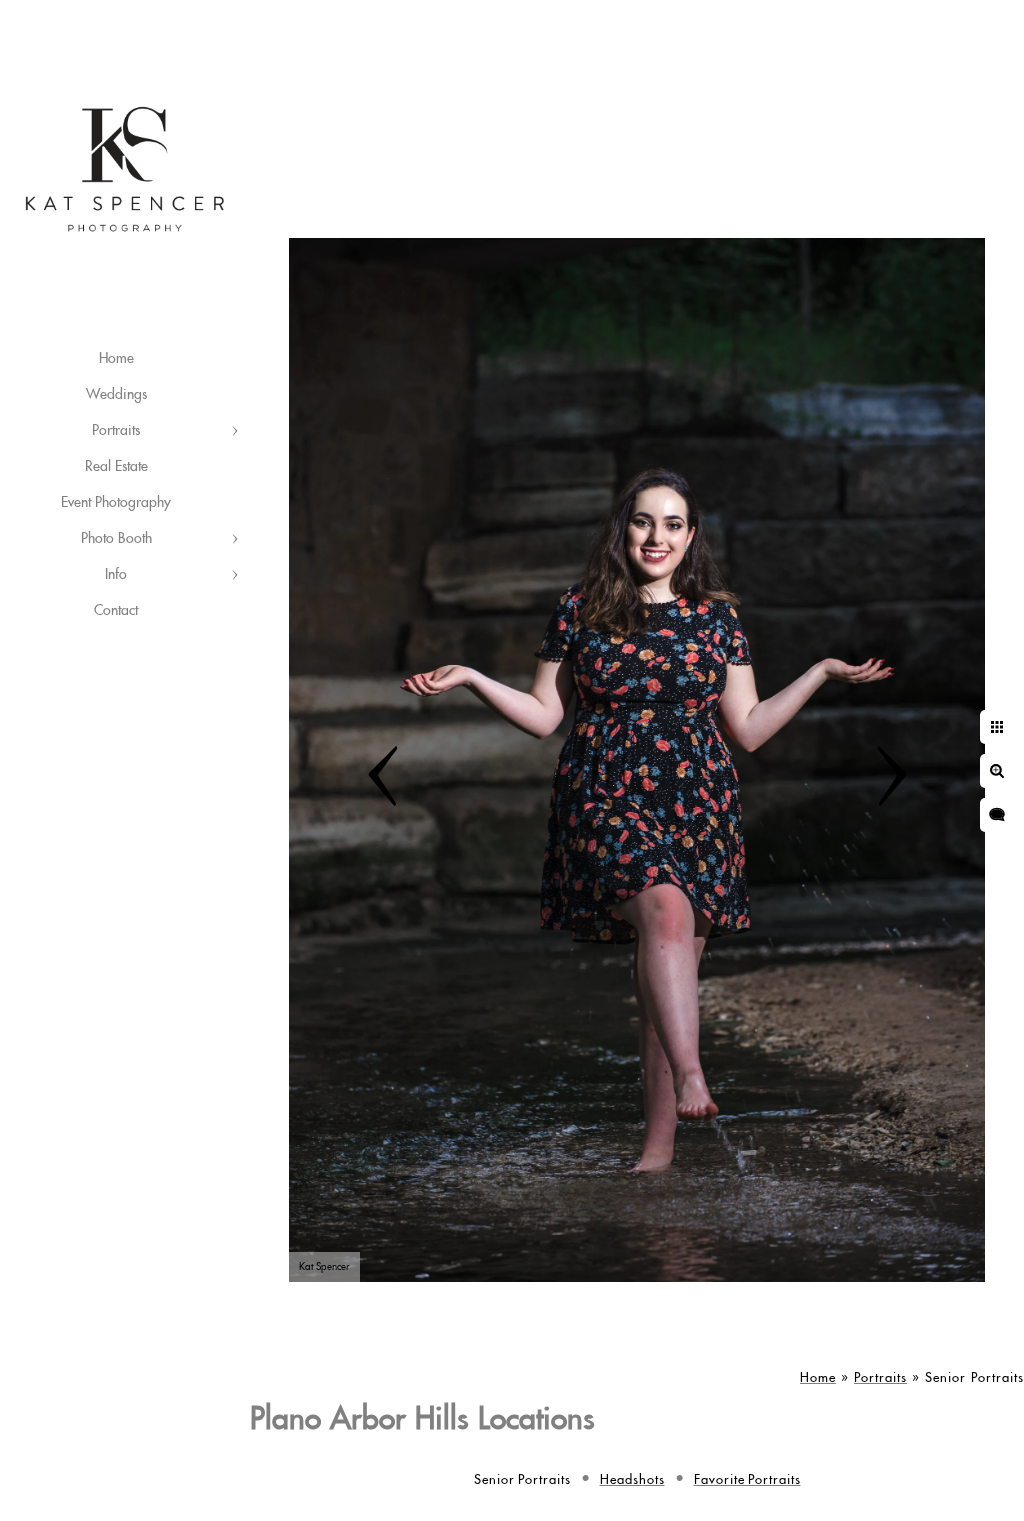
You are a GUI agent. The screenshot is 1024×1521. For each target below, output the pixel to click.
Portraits (116, 431)
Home (116, 359)
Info (116, 575)
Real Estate (116, 467)
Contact (116, 611)
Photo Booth (116, 539)
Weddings (116, 395)
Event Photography (116, 503)
